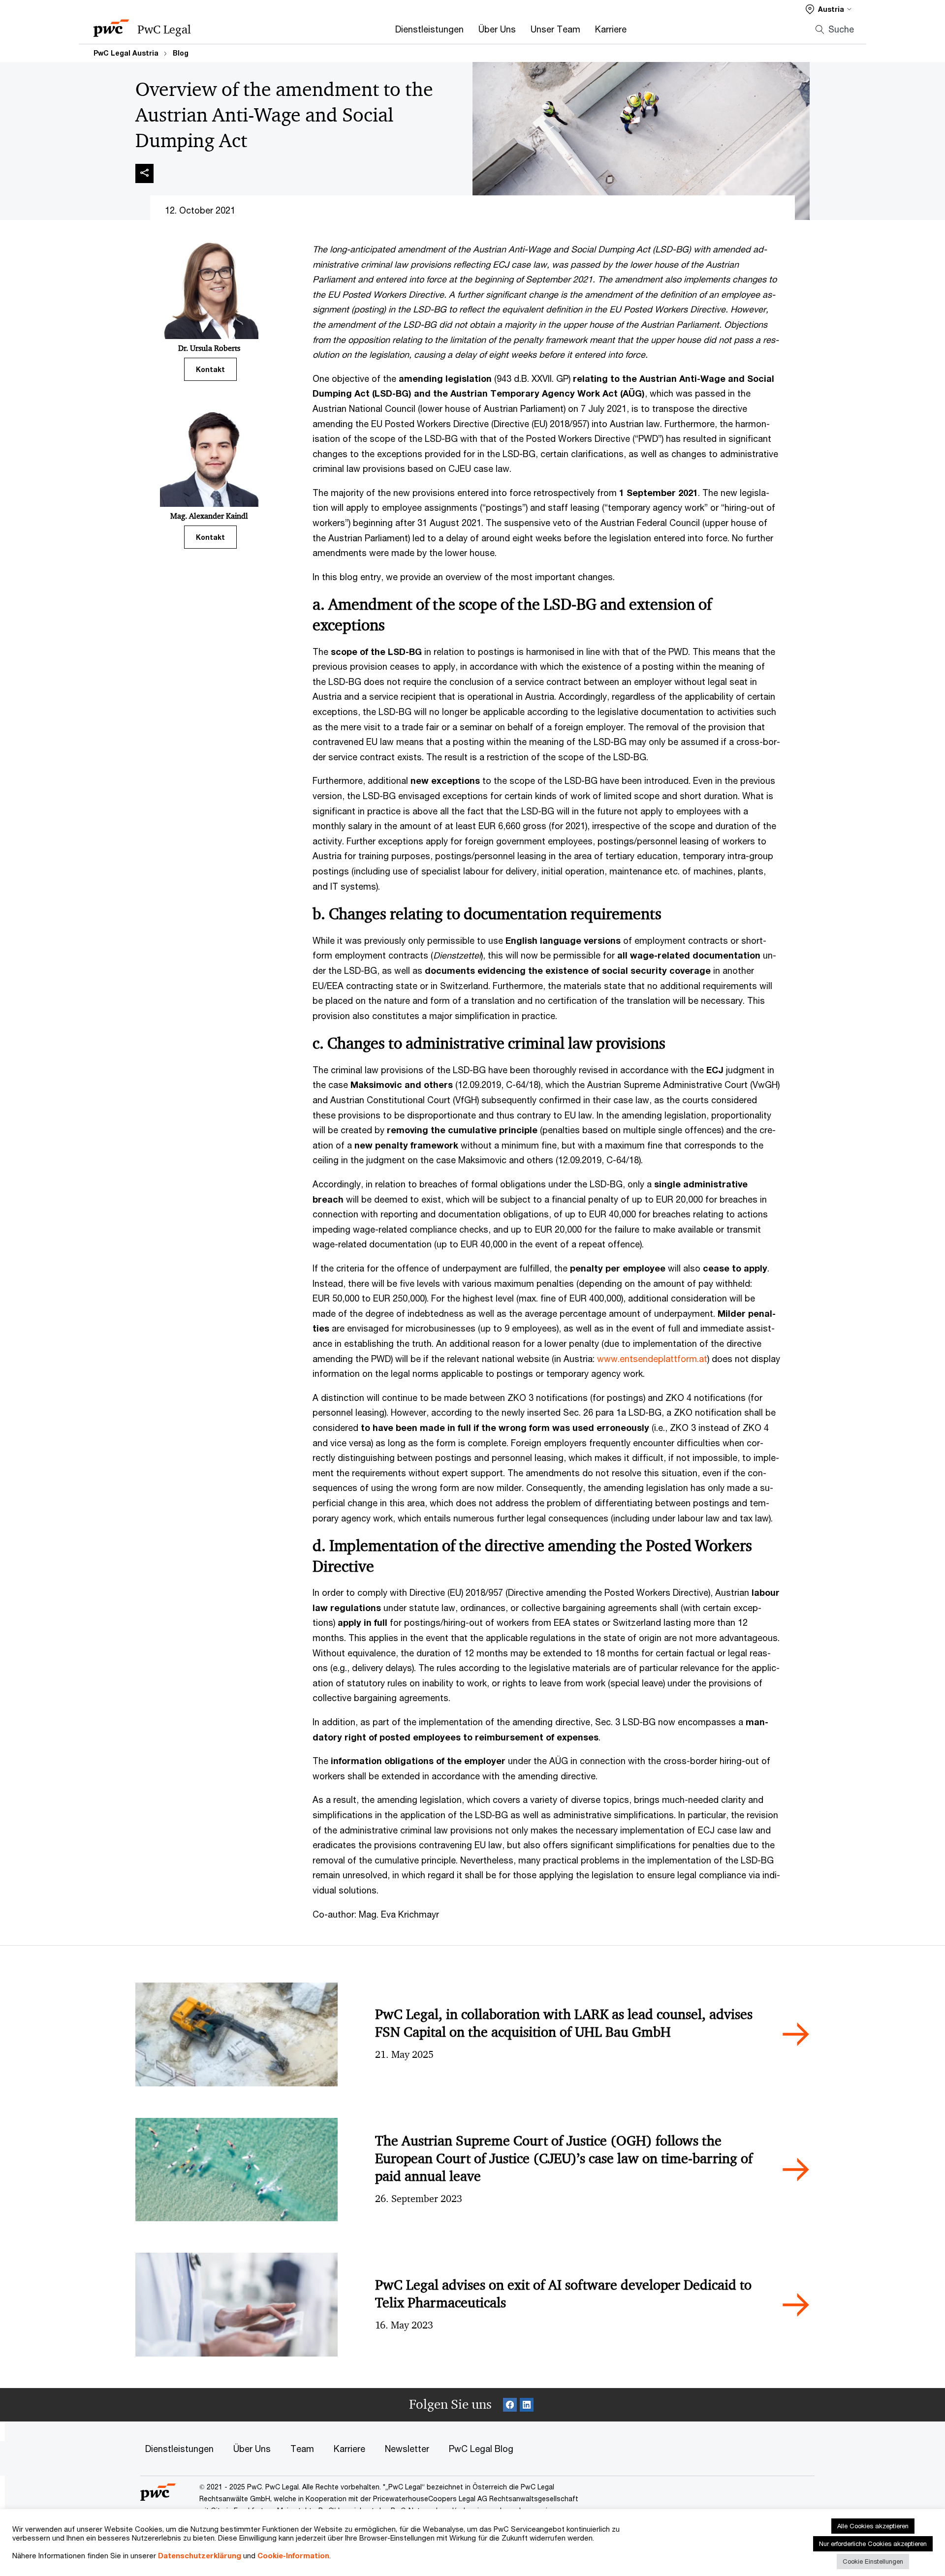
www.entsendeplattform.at (652, 1359)
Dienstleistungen (429, 29)
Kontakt (210, 369)
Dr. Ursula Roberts (209, 348)
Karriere (611, 29)
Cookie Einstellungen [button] (873, 2561)
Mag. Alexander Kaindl (209, 516)
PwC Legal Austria (126, 53)
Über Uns (497, 29)
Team (302, 2449)
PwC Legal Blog (481, 2449)
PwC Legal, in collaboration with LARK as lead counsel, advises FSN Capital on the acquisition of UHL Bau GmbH (564, 2023)
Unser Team (555, 29)
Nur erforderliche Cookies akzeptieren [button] (873, 2544)
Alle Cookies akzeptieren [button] (873, 2526)
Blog (181, 53)
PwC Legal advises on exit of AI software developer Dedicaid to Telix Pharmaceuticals (563, 2294)
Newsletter (407, 2449)
